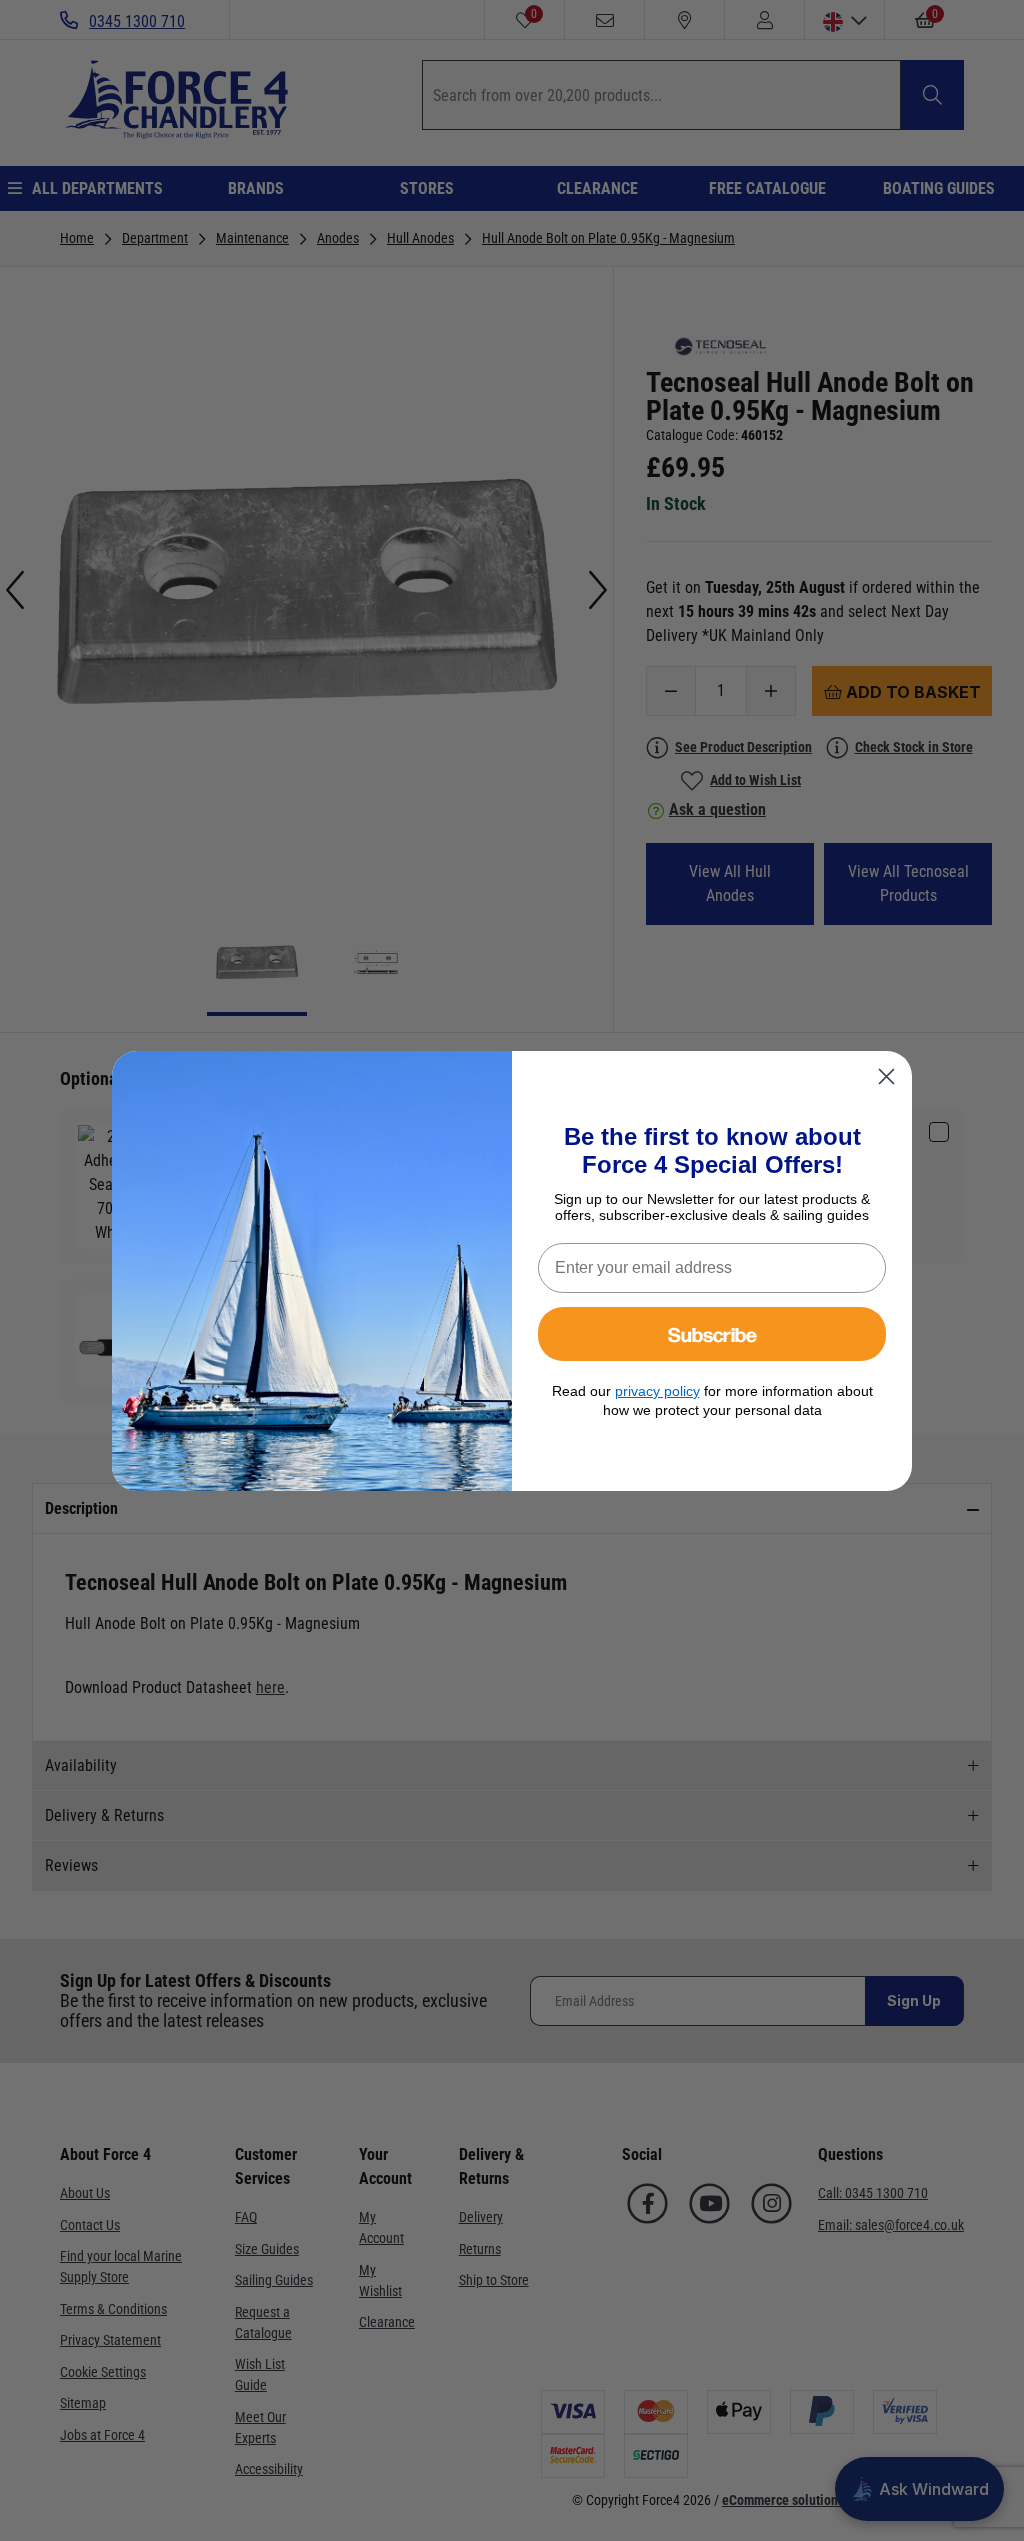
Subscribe (712, 1333)
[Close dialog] (886, 1076)
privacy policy (657, 1391)
